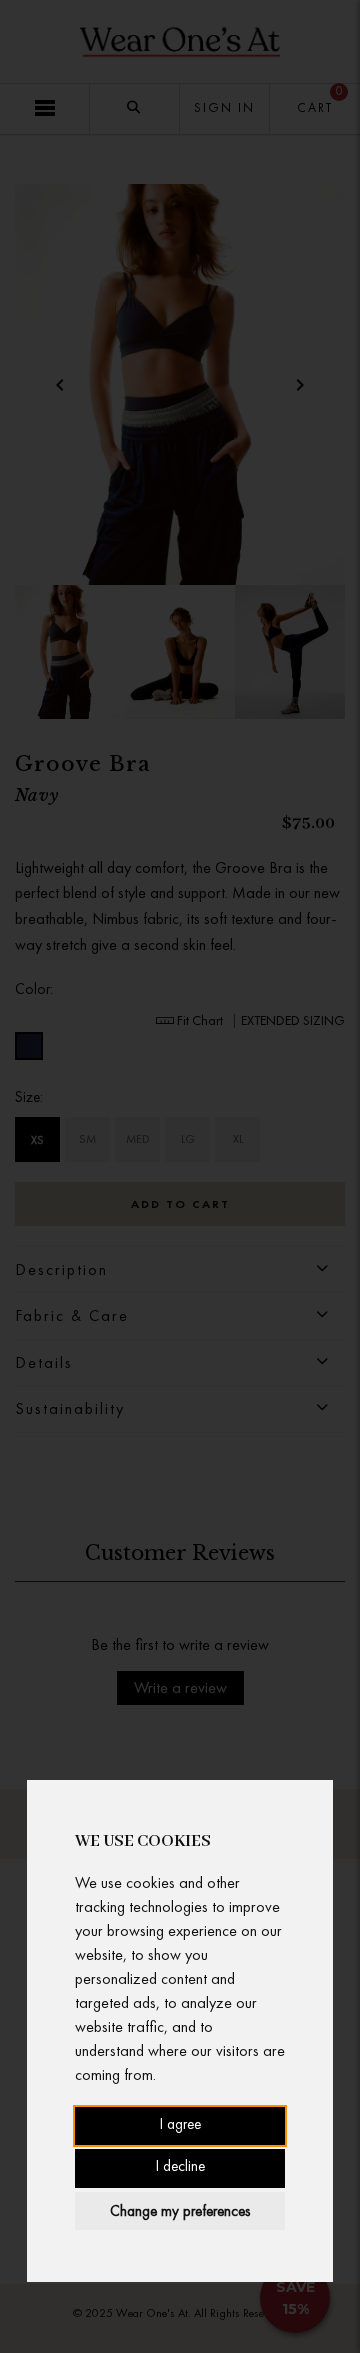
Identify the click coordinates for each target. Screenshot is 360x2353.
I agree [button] (180, 2125)
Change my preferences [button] (180, 2211)
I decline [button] (180, 2167)
